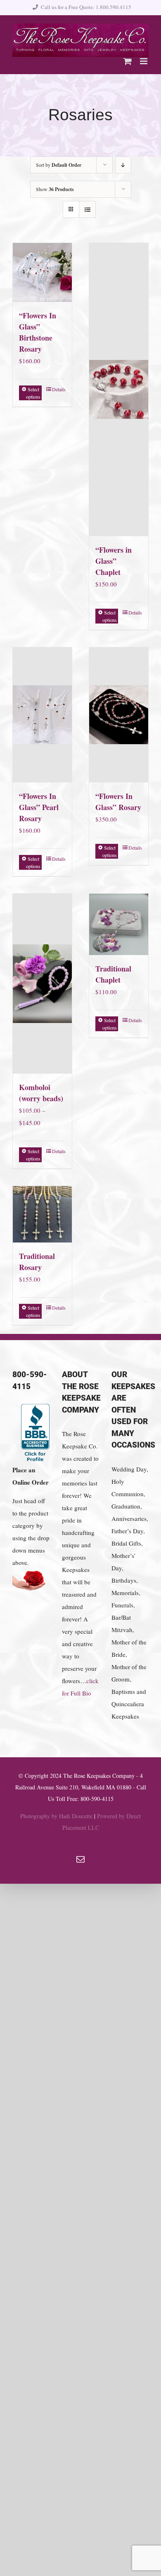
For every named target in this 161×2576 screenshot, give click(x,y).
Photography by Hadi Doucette (56, 1816)
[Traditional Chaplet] (119, 925)
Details (59, 389)
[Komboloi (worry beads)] (42, 984)
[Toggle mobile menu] (144, 61)
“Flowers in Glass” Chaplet (114, 561)
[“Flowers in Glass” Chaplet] (119, 390)
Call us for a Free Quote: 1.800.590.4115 (86, 7)
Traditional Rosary (37, 1262)
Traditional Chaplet (113, 974)
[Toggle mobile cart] (128, 61)
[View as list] (87, 209)
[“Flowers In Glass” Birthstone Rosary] (42, 272)
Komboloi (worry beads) (41, 1093)
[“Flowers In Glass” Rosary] (119, 715)
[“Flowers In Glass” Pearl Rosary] (42, 715)
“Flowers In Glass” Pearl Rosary (39, 807)
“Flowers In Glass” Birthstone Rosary (38, 332)
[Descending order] (123, 165)
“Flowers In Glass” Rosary (118, 802)
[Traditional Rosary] (42, 1214)
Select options (33, 393)
